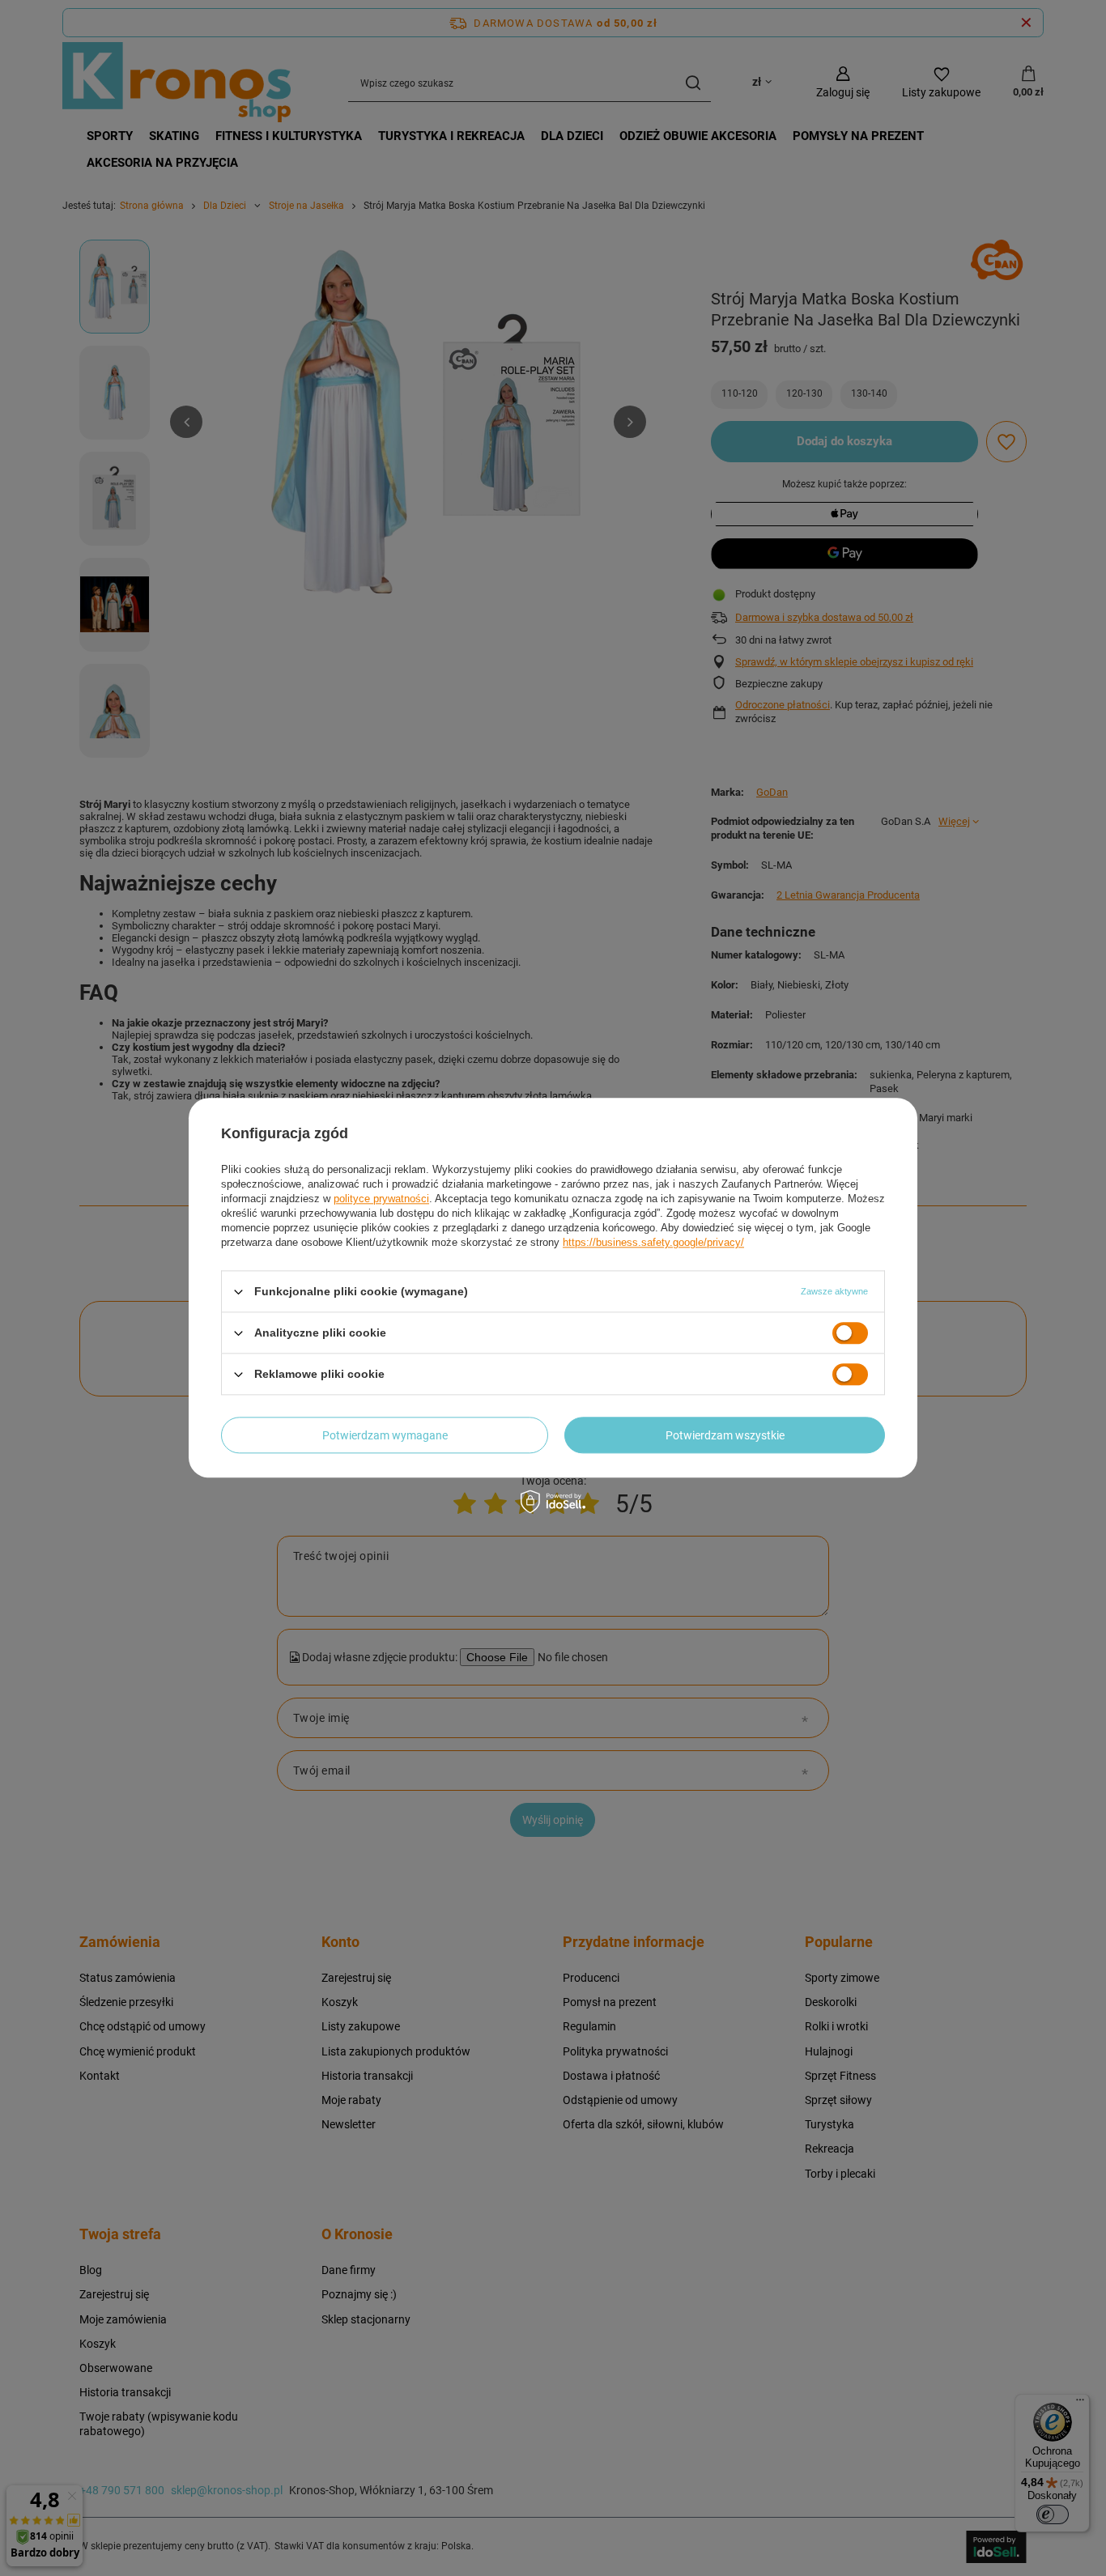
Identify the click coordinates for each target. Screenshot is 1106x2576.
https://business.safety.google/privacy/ (653, 1242)
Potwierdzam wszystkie (725, 1435)
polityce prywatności (381, 1199)
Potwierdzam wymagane (385, 1435)
